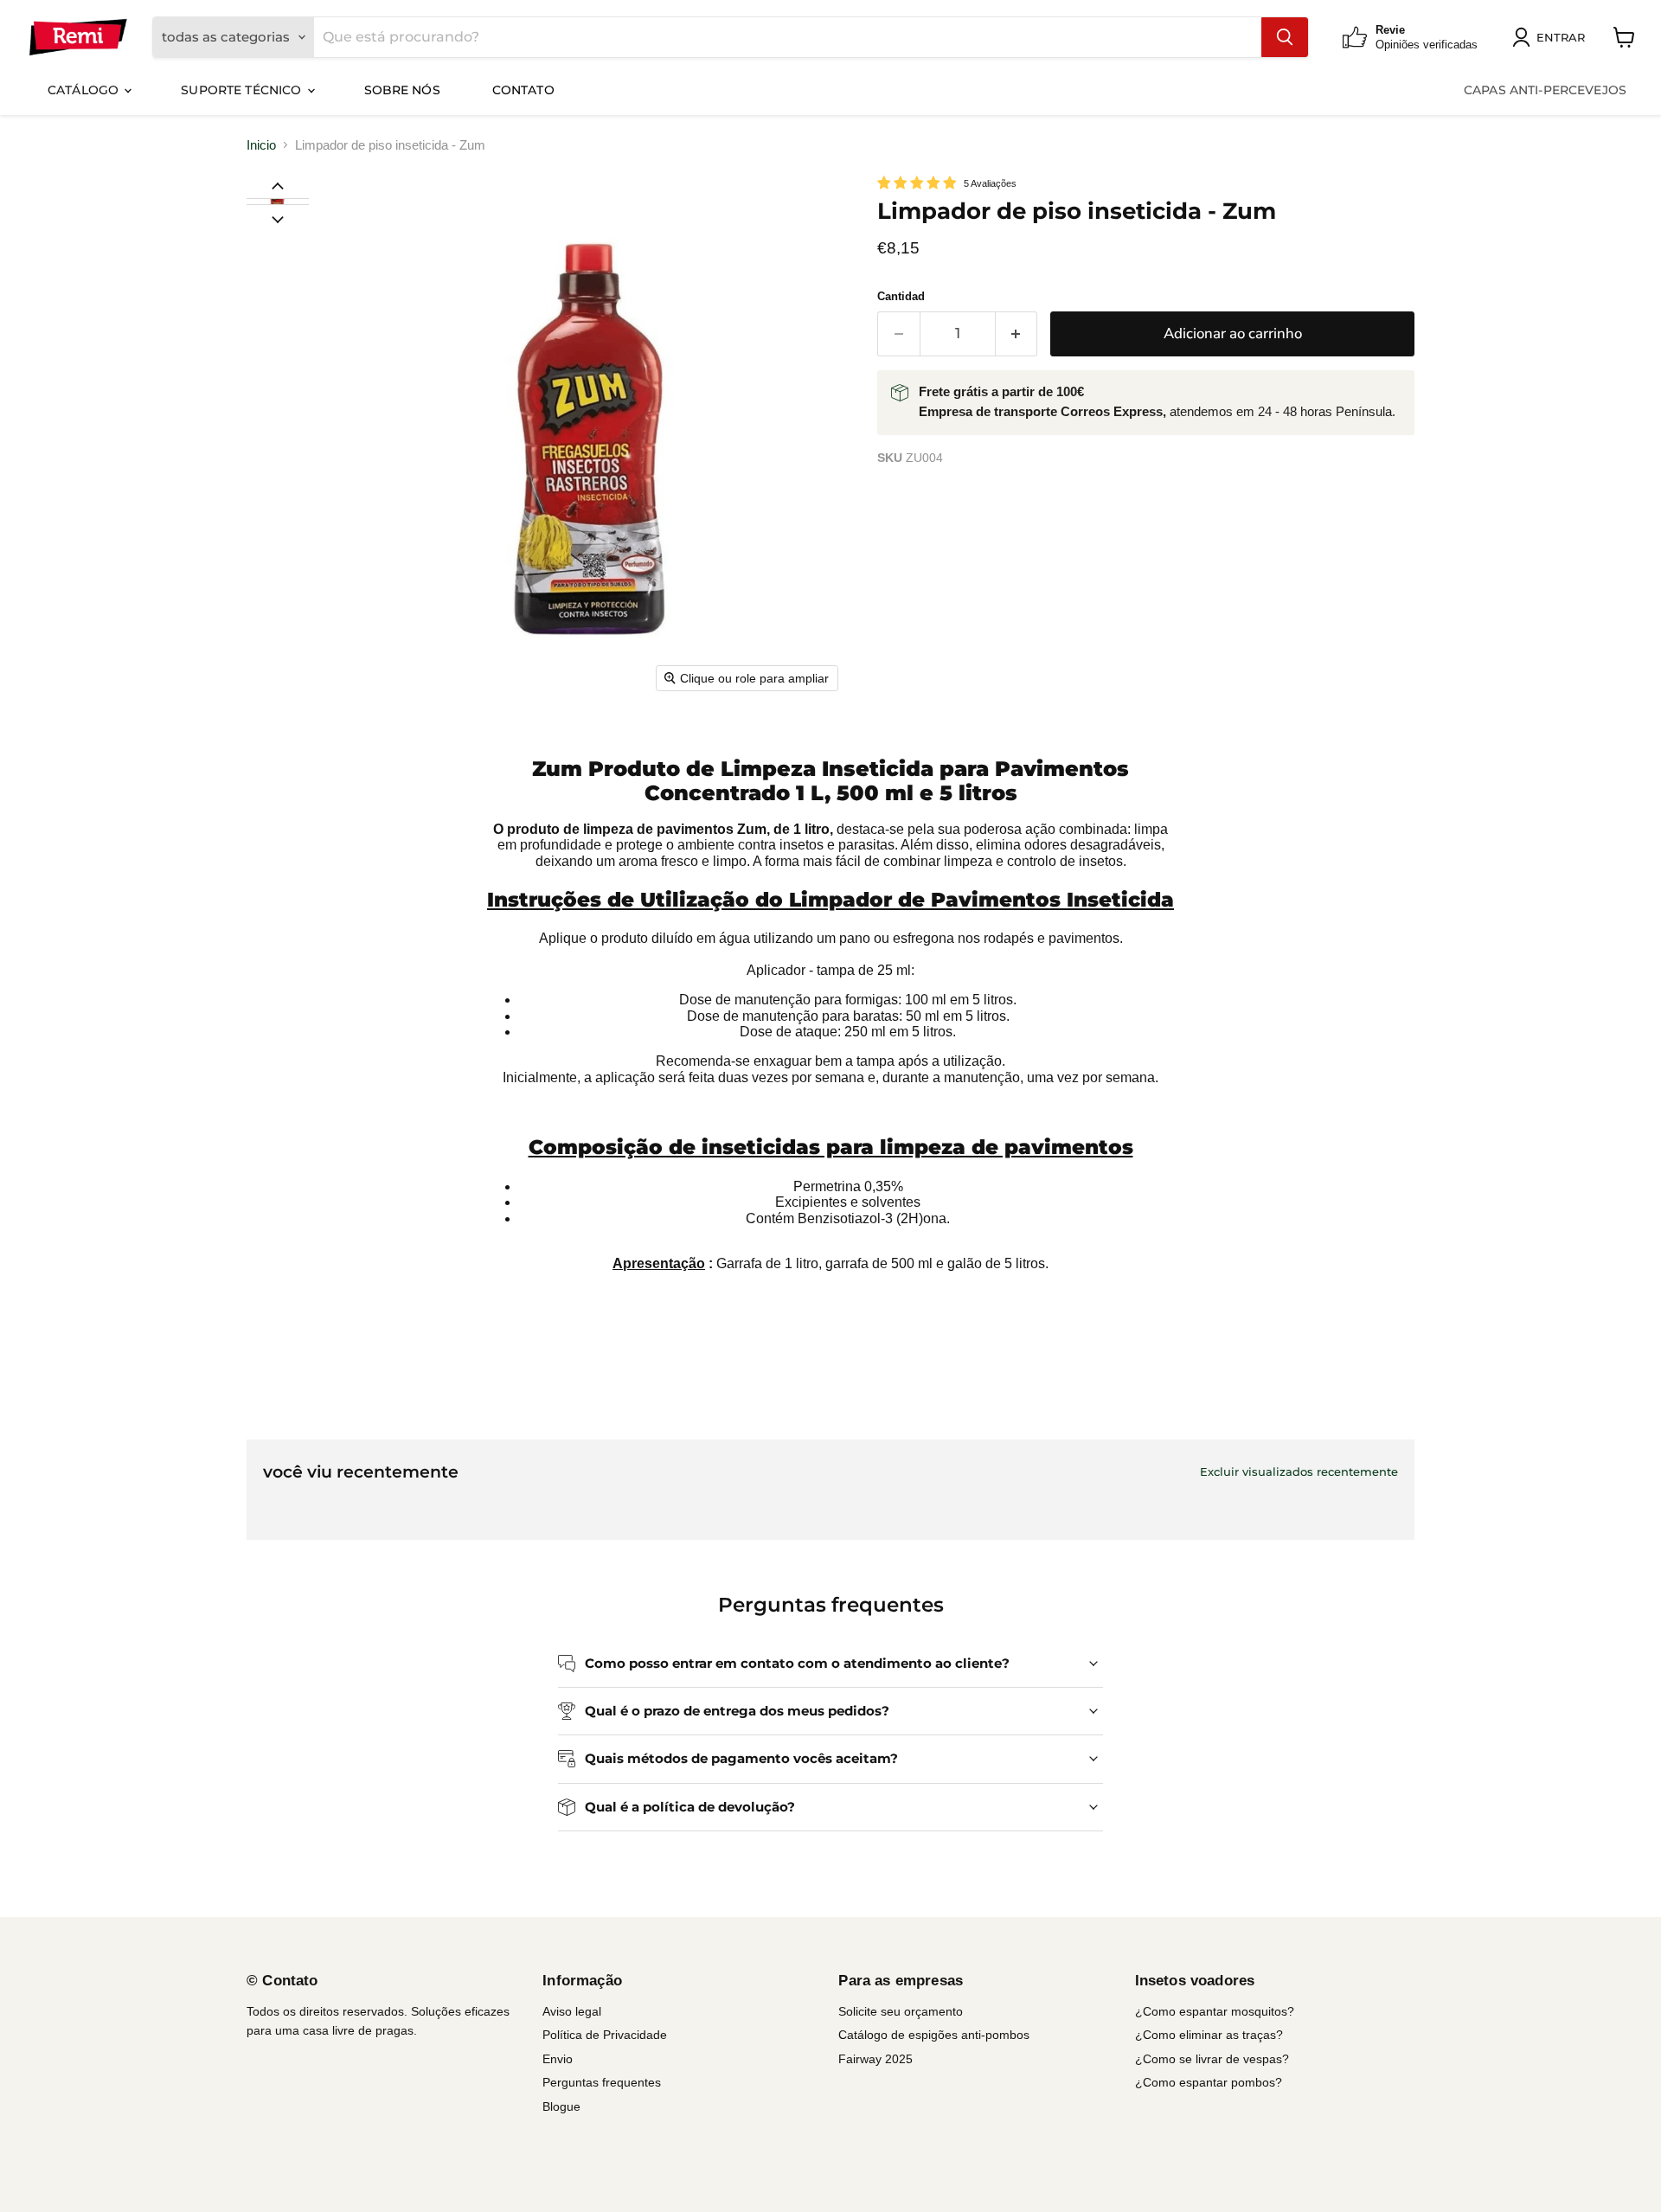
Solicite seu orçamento (901, 2011)
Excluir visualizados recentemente (1299, 1472)
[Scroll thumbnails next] (278, 218)
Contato (523, 90)
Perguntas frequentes (602, 2082)
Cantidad (901, 296)
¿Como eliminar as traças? (1209, 2035)
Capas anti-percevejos (1545, 90)
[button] (277, 202)
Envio (558, 2059)
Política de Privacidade (605, 2035)
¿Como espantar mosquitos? (1215, 2011)
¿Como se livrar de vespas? (1212, 2059)
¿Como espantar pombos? (1209, 2082)
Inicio (261, 145)
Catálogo (85, 90)
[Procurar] (1285, 37)
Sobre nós (402, 90)
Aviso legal (572, 2011)
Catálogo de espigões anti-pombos (934, 2035)
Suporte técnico (243, 90)
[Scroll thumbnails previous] (278, 185)
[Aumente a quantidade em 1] (1017, 333)
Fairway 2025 (875, 2059)
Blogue (561, 2106)
